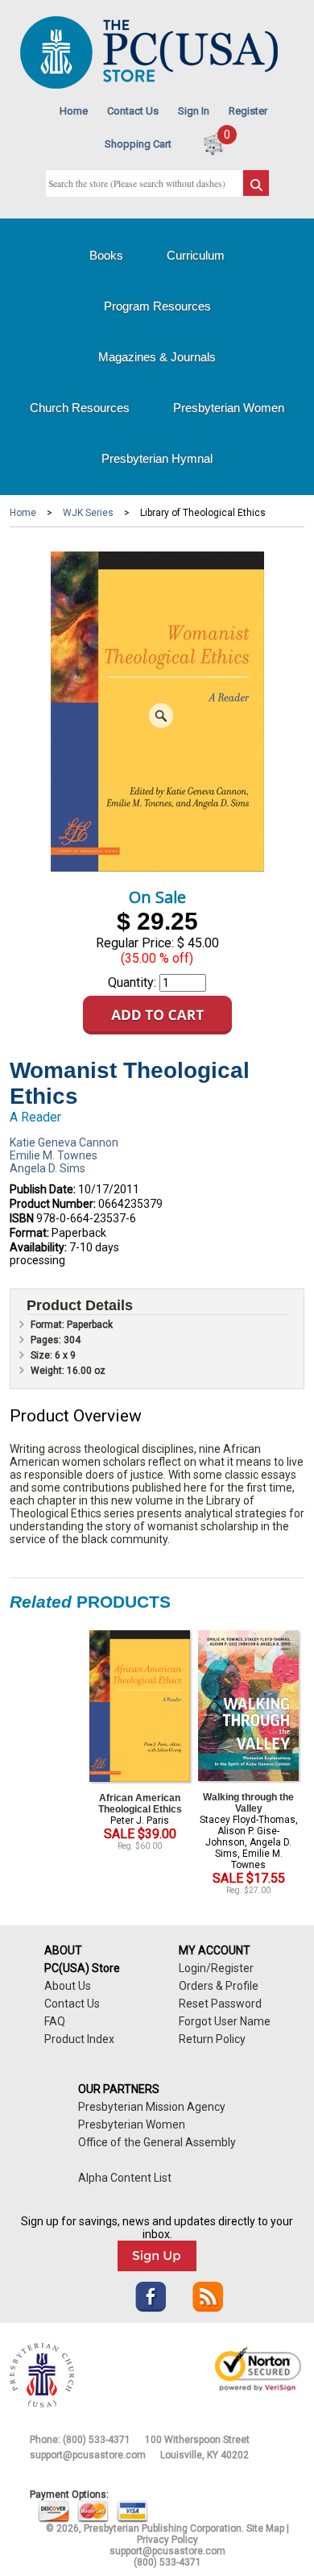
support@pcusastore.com (88, 2455)
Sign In (194, 111)
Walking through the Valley (248, 1803)
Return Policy (212, 2039)
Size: (43, 1355)
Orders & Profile (219, 1986)
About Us (68, 1986)
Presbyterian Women (229, 408)
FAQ (55, 2021)
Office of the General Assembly (157, 2142)
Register (248, 111)
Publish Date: (43, 1189)
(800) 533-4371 (97, 2440)
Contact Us (133, 111)
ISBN (22, 1218)
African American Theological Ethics (140, 1804)
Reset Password (220, 2004)
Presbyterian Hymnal (157, 458)
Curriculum (196, 255)
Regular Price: (135, 943)
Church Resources (80, 408)
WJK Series (88, 513)
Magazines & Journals (157, 357)
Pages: (47, 1340)
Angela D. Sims (48, 1168)
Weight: (49, 1371)
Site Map (265, 2528)
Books (106, 255)
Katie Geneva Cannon (64, 1142)
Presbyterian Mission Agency (152, 2107)
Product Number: (53, 1204)
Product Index (79, 2039)
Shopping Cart (138, 144)
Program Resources (157, 306)
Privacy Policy (167, 2540)
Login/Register (216, 1968)
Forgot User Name (225, 2021)
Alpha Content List (125, 2178)
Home (74, 111)
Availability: (38, 1247)
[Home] (149, 85)
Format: (29, 1233)
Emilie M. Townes (54, 1155)
